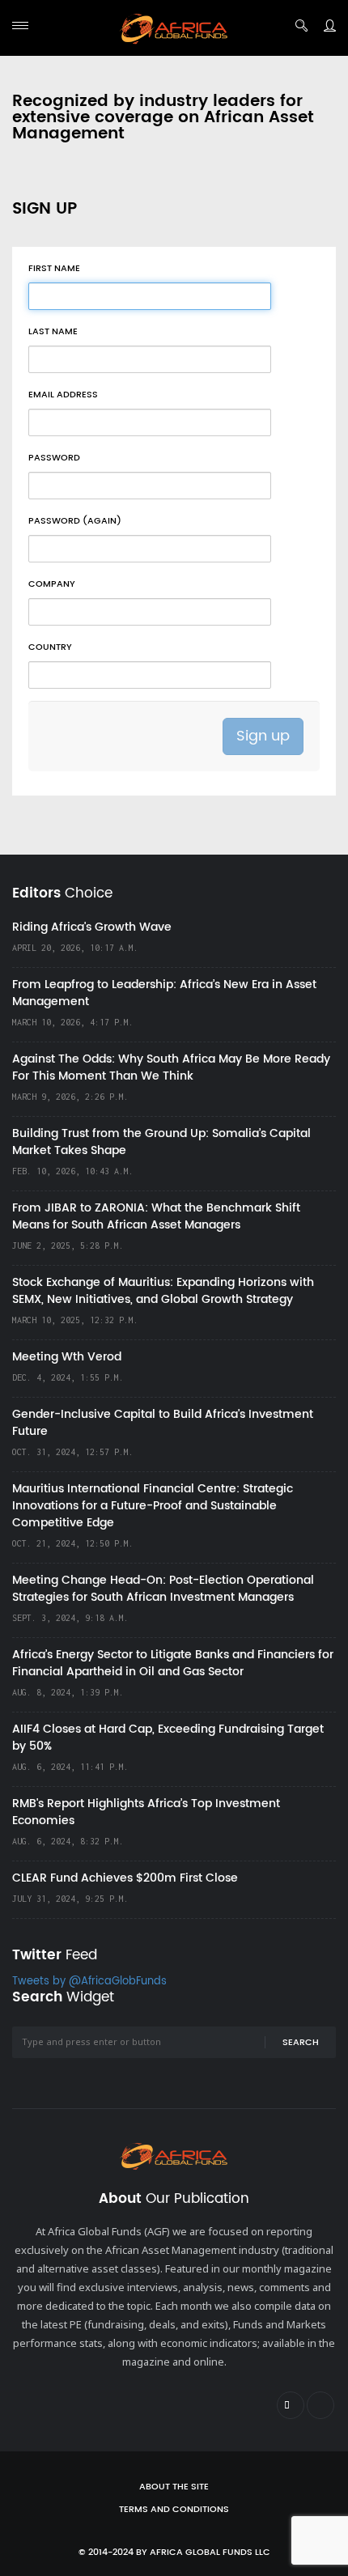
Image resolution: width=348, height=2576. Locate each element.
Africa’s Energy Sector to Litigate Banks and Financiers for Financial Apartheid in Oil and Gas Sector (173, 1663)
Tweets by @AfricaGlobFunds (89, 1982)
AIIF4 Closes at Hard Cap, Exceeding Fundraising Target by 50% (168, 1738)
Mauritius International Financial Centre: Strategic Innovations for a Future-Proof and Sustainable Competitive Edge (153, 1506)
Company (52, 584)
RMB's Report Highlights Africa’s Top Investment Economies (146, 1812)
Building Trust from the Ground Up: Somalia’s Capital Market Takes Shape (161, 1142)
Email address (63, 395)
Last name (53, 332)
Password (54, 458)
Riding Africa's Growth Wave (92, 927)
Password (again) (75, 521)
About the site (174, 2487)
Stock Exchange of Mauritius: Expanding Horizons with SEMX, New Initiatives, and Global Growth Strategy (163, 1291)
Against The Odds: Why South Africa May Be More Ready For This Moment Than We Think (171, 1067)
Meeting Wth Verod (67, 1357)
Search (301, 2043)
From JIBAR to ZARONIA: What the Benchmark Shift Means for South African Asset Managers (156, 1216)
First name (54, 269)
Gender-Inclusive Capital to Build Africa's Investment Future (163, 1423)
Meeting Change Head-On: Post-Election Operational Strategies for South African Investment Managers (163, 1589)
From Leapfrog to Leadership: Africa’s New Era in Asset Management (164, 993)
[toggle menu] (20, 25)
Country (50, 647)
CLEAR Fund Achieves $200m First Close (125, 1878)
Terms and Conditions (174, 2510)
